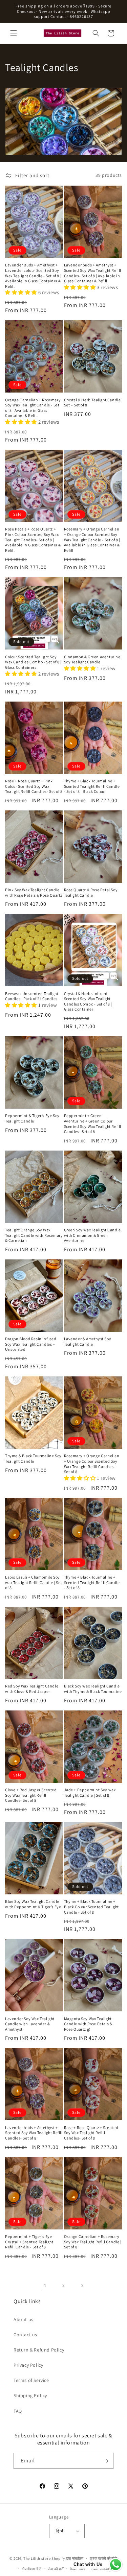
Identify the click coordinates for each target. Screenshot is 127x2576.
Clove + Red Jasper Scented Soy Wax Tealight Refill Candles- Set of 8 (31, 1795)
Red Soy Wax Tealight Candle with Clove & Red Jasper (32, 1689)
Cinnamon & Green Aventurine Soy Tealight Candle (92, 659)
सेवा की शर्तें (56, 2569)
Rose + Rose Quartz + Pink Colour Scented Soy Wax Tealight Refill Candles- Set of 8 (34, 786)
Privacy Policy (28, 2365)
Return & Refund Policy (39, 2350)
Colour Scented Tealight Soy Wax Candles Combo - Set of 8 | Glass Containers (33, 662)
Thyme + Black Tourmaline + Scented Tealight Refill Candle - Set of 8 (92, 1582)
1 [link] (45, 2285)
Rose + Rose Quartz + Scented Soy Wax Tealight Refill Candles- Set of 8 (91, 2133)
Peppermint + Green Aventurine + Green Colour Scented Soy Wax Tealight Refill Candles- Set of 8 (93, 1124)
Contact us (25, 2335)
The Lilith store (37, 2558)
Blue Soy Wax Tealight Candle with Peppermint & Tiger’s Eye (33, 1904)
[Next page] (82, 2286)
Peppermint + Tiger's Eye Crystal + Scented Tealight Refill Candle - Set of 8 (29, 2242)
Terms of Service (31, 2380)
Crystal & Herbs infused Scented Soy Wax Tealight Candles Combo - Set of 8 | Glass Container (88, 1001)
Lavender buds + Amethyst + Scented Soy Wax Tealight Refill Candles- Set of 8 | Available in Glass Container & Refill (93, 273)
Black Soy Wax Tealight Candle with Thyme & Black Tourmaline (93, 1689)
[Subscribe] (106, 2461)
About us (24, 2319)
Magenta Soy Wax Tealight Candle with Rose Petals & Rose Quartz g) (88, 2024)
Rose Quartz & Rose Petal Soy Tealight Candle (91, 892)
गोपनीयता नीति (32, 2569)
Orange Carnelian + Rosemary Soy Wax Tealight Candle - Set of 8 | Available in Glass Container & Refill (33, 408)
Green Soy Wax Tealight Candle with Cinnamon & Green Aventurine (92, 1235)
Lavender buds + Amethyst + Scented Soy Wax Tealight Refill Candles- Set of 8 (34, 2133)
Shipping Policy (30, 2395)
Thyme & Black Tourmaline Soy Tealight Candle (33, 1458)
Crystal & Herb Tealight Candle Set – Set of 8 (92, 403)
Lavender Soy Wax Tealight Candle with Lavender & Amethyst (30, 2024)
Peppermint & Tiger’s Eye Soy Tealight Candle (32, 1118)
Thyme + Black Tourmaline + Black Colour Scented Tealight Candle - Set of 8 (91, 1907)
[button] (14, 33)
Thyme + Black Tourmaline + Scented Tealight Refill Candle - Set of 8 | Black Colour (92, 786)
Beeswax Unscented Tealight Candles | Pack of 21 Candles (32, 996)
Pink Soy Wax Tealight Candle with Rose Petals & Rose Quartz (34, 892)
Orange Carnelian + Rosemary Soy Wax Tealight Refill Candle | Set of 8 (93, 2242)
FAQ (18, 2411)
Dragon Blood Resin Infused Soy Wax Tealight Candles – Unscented (31, 1344)
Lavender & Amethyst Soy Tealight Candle (88, 1341)
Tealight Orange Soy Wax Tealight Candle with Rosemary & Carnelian (34, 1235)
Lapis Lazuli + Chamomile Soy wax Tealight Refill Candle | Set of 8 (34, 1582)
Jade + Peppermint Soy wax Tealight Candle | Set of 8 (90, 1792)
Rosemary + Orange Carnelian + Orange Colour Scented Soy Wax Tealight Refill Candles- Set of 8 (92, 1464)
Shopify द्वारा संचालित (68, 2558)
